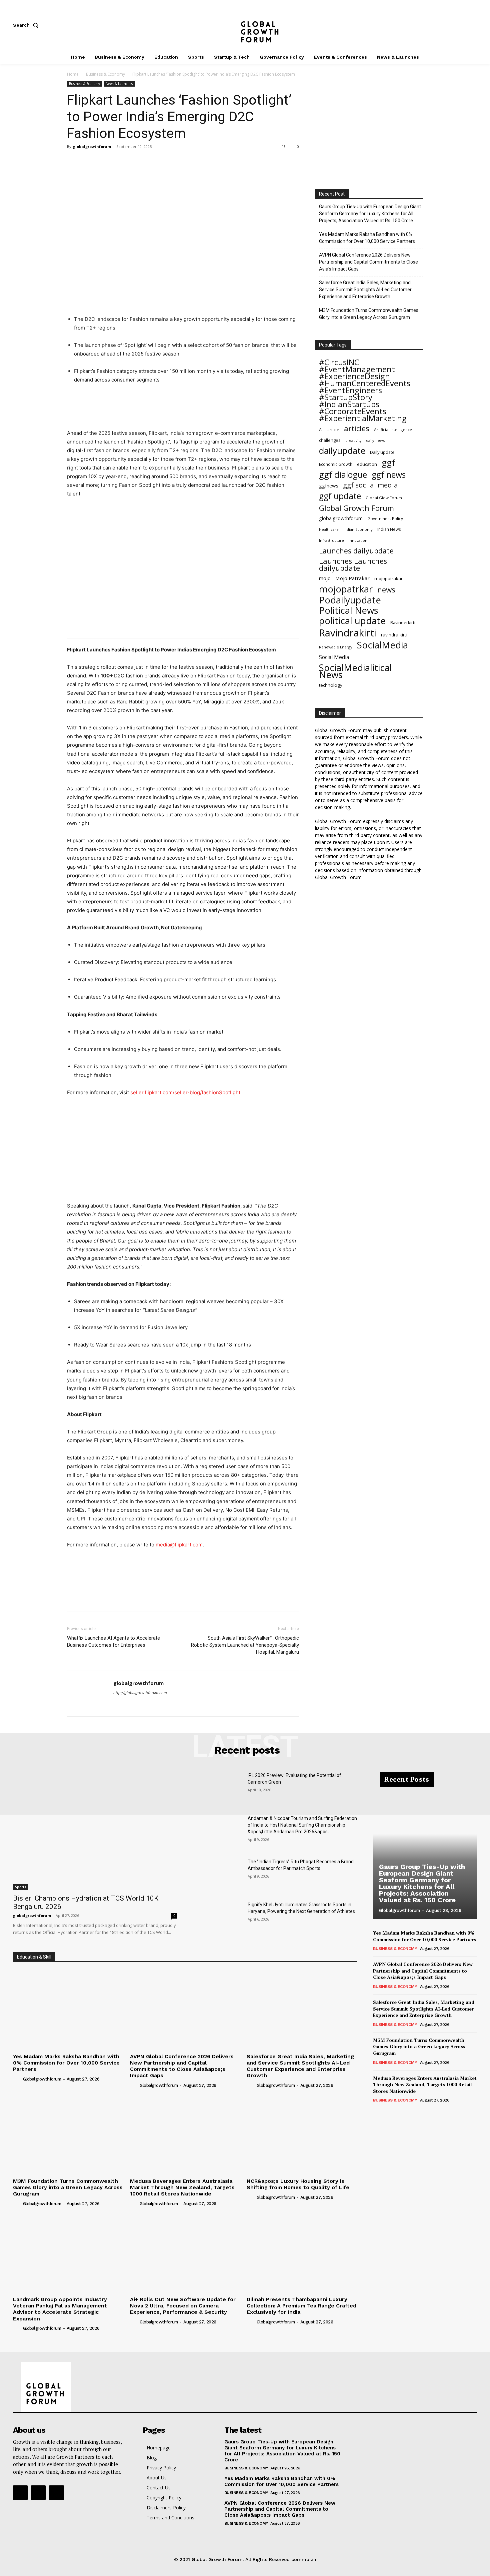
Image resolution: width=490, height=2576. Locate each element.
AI (321, 430)
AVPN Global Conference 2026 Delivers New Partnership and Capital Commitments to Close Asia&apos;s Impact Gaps (182, 2066)
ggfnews (329, 485)
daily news (375, 440)
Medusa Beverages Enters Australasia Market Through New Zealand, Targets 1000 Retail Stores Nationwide (182, 2187)
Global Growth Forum (356, 508)
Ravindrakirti (348, 633)
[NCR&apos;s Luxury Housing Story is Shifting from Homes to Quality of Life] (302, 2134)
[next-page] (388, 2117)
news (386, 590)
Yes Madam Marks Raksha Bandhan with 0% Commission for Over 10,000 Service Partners (367, 238)
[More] (135, 162)
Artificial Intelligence (393, 429)
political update (352, 621)
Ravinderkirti (403, 622)
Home (73, 74)
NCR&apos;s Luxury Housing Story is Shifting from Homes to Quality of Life (298, 2184)
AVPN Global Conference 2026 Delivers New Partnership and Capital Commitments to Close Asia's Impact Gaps (368, 262)
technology (331, 685)
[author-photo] (17, 2079)
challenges (330, 440)
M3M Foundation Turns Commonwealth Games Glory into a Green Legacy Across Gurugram (369, 314)
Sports (21, 1887)
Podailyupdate (350, 600)
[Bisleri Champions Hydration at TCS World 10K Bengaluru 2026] (95, 1831)
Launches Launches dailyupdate (353, 564)
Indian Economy (358, 529)
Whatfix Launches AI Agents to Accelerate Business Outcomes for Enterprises (113, 1642)
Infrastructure (331, 540)
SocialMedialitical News (355, 671)
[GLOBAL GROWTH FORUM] (245, 25)
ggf (388, 463)
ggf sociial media (370, 485)
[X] (474, 25)
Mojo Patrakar (352, 578)
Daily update (382, 452)
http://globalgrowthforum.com (140, 1693)
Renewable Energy (336, 647)
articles (357, 428)
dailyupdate (342, 451)
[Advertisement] (187, 403)
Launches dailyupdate (356, 551)
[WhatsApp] (120, 162)
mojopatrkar (346, 589)
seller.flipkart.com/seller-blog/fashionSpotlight (185, 1092)
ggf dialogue (343, 475)
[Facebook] (430, 25)
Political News (349, 610)
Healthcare (329, 529)
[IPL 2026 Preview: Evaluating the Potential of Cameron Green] (218, 1789)
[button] (27, 25)
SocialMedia (382, 645)
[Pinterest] (104, 162)
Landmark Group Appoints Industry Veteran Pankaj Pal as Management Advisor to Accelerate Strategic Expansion (60, 2309)
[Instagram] (452, 25)
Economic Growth (336, 464)
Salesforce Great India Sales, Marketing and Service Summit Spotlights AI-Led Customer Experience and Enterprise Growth (365, 290)
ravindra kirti (394, 635)
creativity (353, 440)
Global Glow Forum (384, 498)
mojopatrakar (388, 578)
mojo (325, 578)
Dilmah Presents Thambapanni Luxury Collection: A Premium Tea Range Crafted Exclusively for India (301, 2306)
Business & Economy (105, 74)
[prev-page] (377, 2117)
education (367, 464)
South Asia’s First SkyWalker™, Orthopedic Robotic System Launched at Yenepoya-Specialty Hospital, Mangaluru (245, 1645)
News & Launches (119, 84)
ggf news (389, 475)
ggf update (340, 496)
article (333, 430)
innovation (358, 540)
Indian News (389, 529)
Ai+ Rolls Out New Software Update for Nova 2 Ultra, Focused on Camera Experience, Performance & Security (183, 2306)
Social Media (334, 657)
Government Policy (385, 518)
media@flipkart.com (179, 1545)
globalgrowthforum (92, 146)
